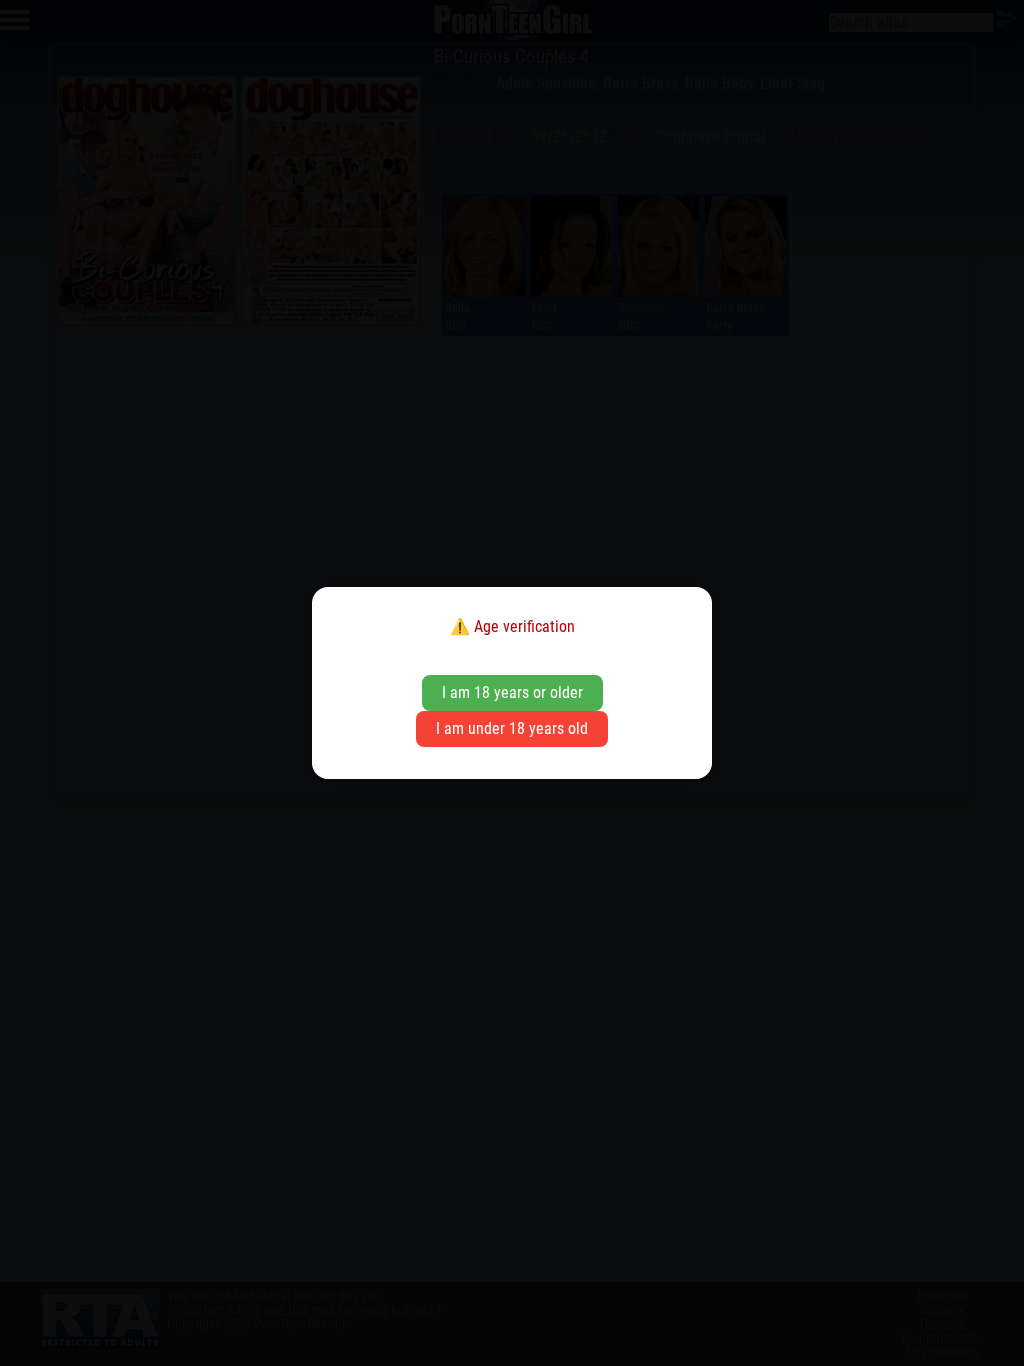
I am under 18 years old (512, 728)
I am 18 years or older (512, 692)
